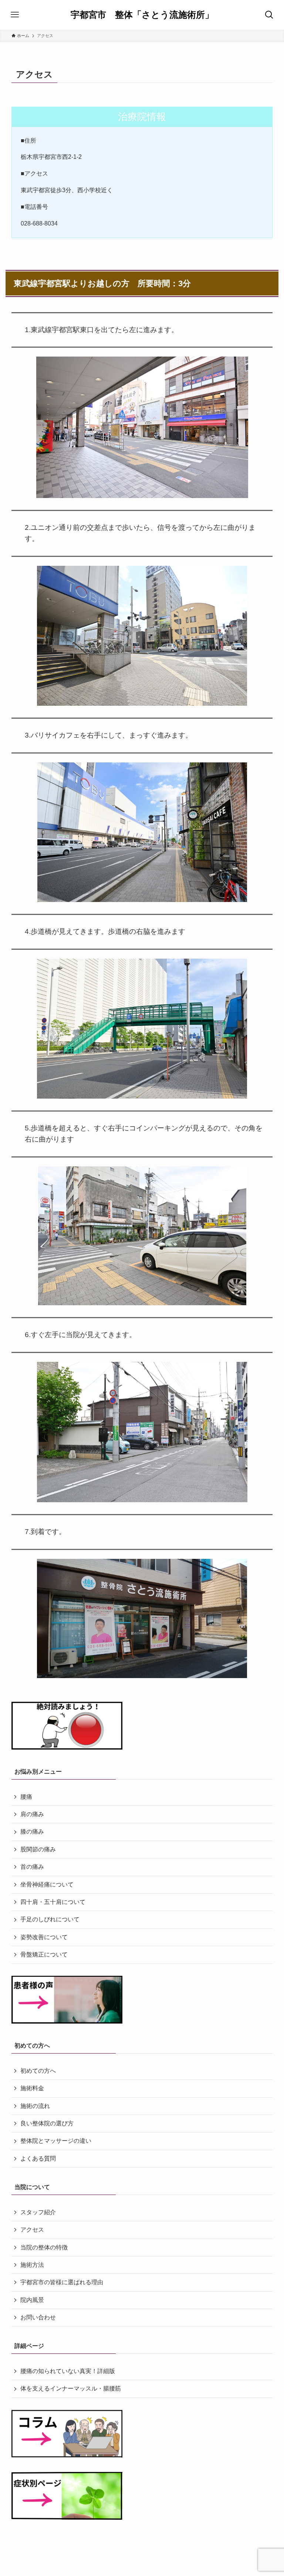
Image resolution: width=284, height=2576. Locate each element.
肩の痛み (32, 1814)
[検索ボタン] (269, 15)
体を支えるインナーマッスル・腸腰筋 (71, 2388)
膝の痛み (32, 1832)
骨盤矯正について (44, 1954)
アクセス (32, 2230)
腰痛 (26, 1797)
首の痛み (32, 1867)
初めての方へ (38, 2071)
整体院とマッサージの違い (56, 2141)
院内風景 (32, 2300)
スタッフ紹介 (38, 2212)
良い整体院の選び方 (47, 2123)
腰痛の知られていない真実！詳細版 (68, 2371)
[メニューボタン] (15, 15)
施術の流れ (35, 2106)
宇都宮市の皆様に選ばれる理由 (62, 2282)
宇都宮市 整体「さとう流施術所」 (142, 15)
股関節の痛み (38, 1849)
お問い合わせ (38, 2317)
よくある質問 (38, 2159)
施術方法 (32, 2265)
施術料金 (32, 2088)
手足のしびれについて (50, 1919)
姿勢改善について (44, 1937)
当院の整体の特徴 (44, 2247)
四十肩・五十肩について (53, 1902)
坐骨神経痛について (47, 1885)
